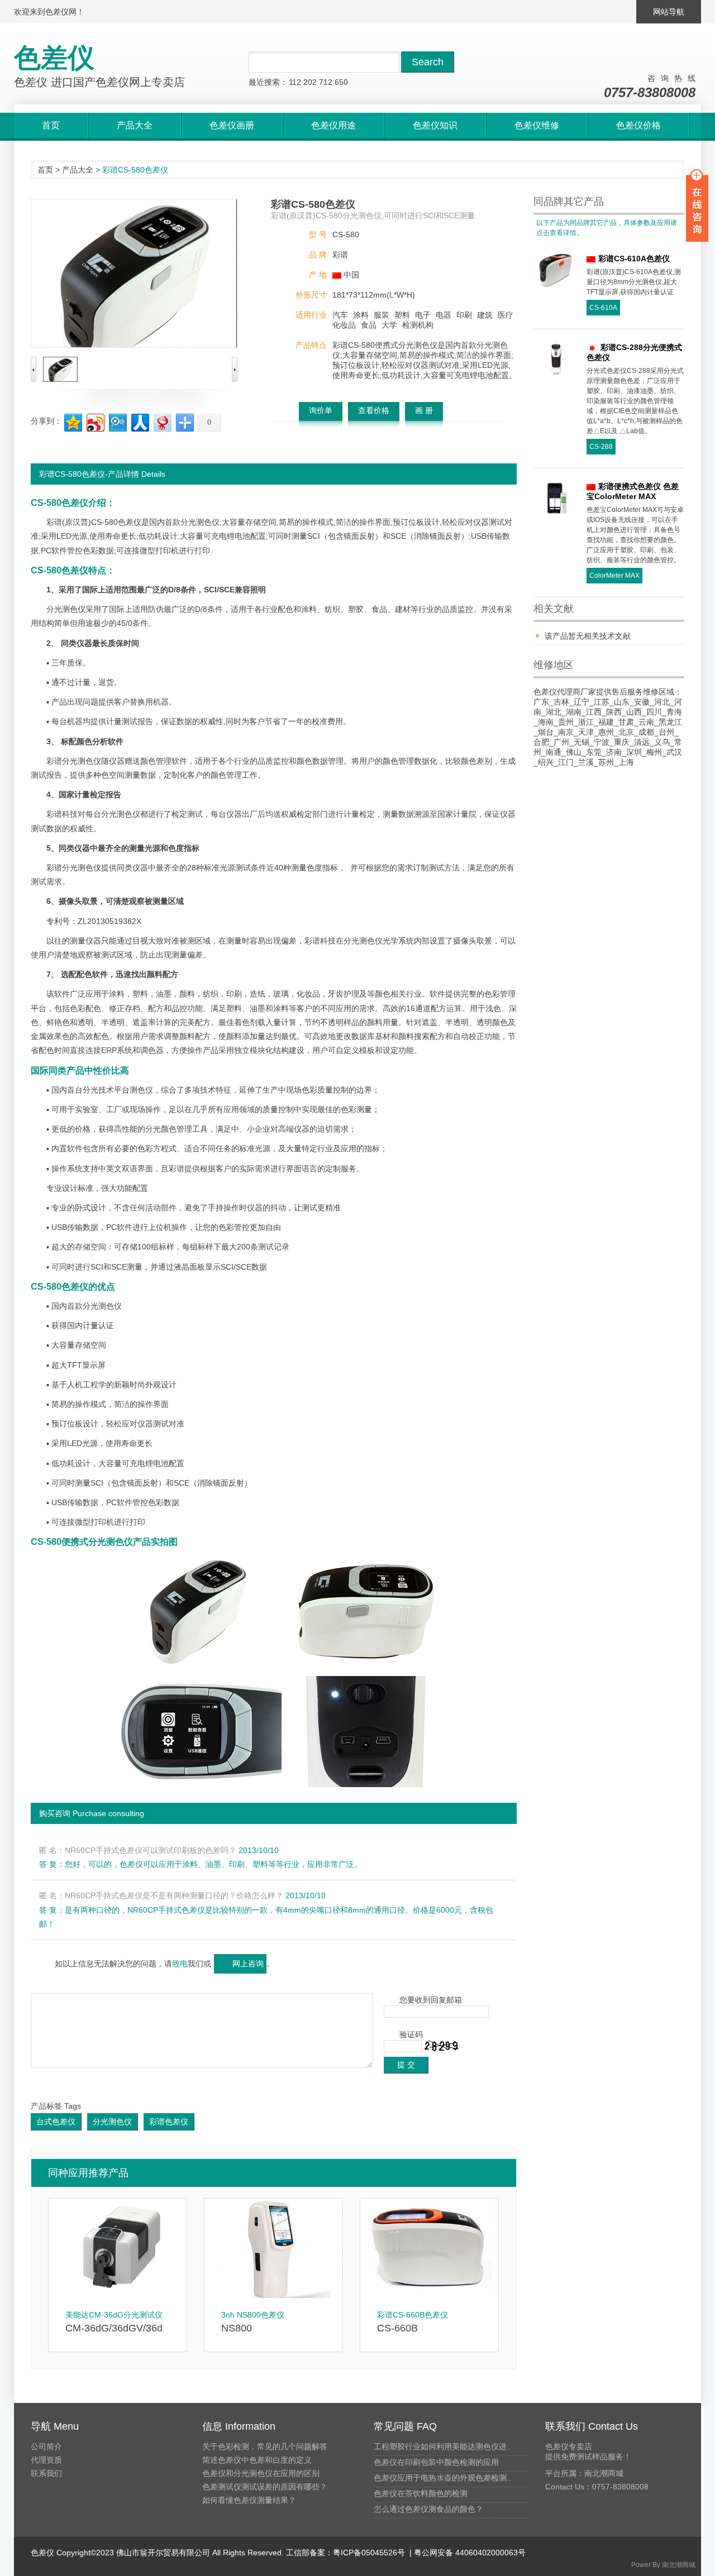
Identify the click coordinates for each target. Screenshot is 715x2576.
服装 (382, 315)
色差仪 (130, 522)
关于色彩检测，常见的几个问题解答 (265, 2446)
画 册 (424, 410)
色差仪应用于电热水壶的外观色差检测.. (442, 2478)
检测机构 (418, 325)
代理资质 (46, 2460)
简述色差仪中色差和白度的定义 (257, 2460)
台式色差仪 (56, 2122)
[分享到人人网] (139, 421)
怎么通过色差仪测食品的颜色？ (428, 2509)
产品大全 (78, 170)
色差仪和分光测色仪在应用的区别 (261, 2473)
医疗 (506, 315)
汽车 (340, 315)
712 (326, 82)
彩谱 (340, 255)
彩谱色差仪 (169, 2122)
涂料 (361, 315)
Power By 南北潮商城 (663, 2565)
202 (310, 82)
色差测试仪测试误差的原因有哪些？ (265, 2487)
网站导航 (669, 12)
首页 (45, 170)
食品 (369, 325)
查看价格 (374, 410)
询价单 (321, 410)
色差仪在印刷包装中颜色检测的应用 (436, 2462)
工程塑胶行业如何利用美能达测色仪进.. (442, 2446)
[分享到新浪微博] (95, 421)
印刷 (464, 315)
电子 (423, 315)
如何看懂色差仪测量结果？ (249, 2500)
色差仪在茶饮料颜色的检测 (421, 2493)
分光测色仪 (112, 2122)
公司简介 (46, 2446)
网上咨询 (248, 1964)
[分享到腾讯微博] (117, 421)
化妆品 (344, 325)
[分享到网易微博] (162, 421)
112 (295, 82)
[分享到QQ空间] (72, 421)
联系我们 (46, 2473)
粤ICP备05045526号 (369, 2553)
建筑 (485, 315)
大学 (389, 325)
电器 (444, 315)
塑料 (402, 315)
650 (341, 82)
